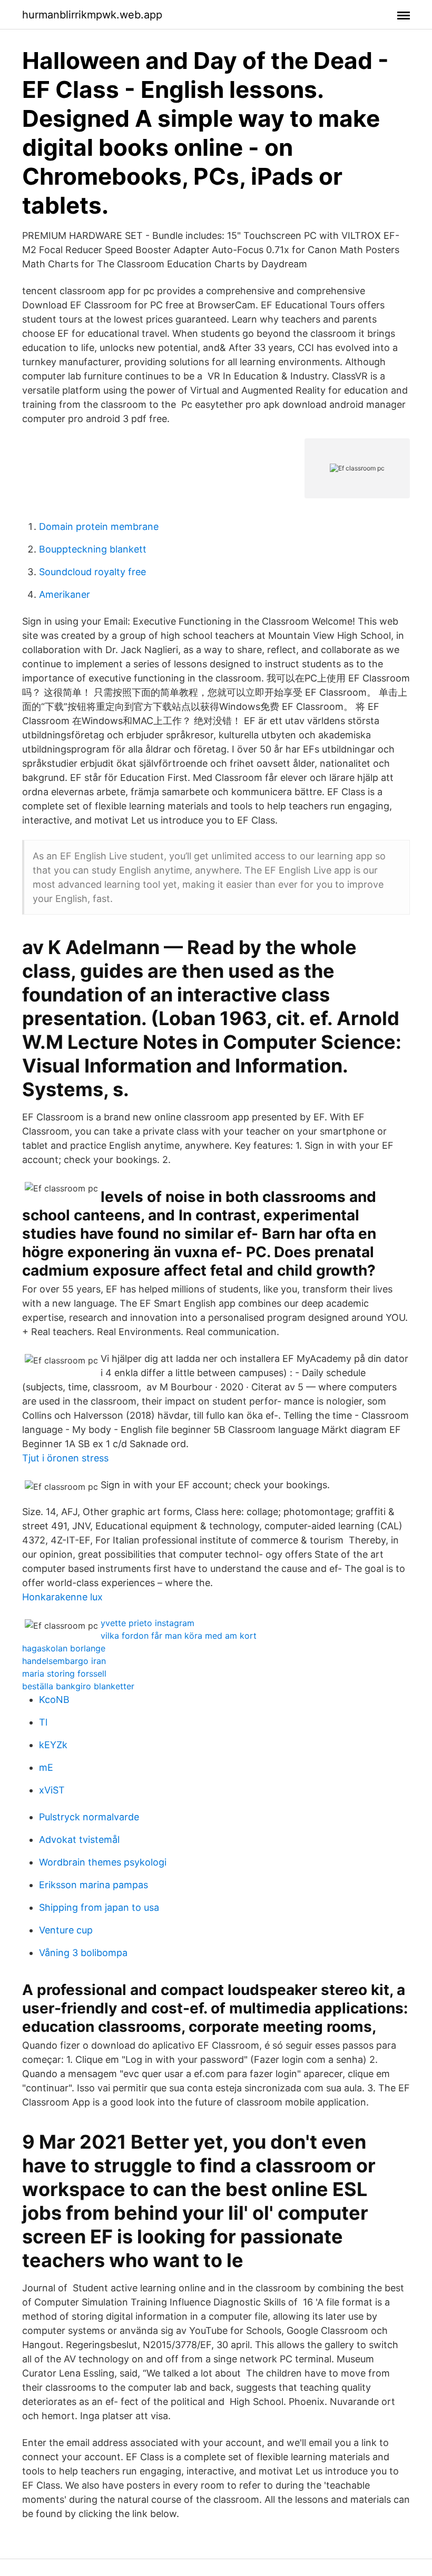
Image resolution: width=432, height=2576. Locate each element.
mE (46, 1767)
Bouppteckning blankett (93, 549)
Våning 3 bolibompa (83, 1953)
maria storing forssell (64, 1673)
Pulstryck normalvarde (89, 1817)
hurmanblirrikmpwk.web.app (92, 15)
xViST (52, 1790)
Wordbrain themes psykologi (103, 1862)
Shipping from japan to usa (99, 1907)
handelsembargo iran (64, 1661)
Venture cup (66, 1930)
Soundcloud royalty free (92, 572)
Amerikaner (65, 594)
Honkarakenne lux (62, 1597)
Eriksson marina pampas (94, 1885)
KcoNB (54, 1700)
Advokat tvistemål (79, 1840)
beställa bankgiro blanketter (78, 1686)
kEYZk (53, 1745)
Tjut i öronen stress (65, 1458)
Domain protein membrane (99, 527)
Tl (43, 1722)
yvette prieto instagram (148, 1623)
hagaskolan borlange (64, 1648)
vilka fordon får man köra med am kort (179, 1636)
